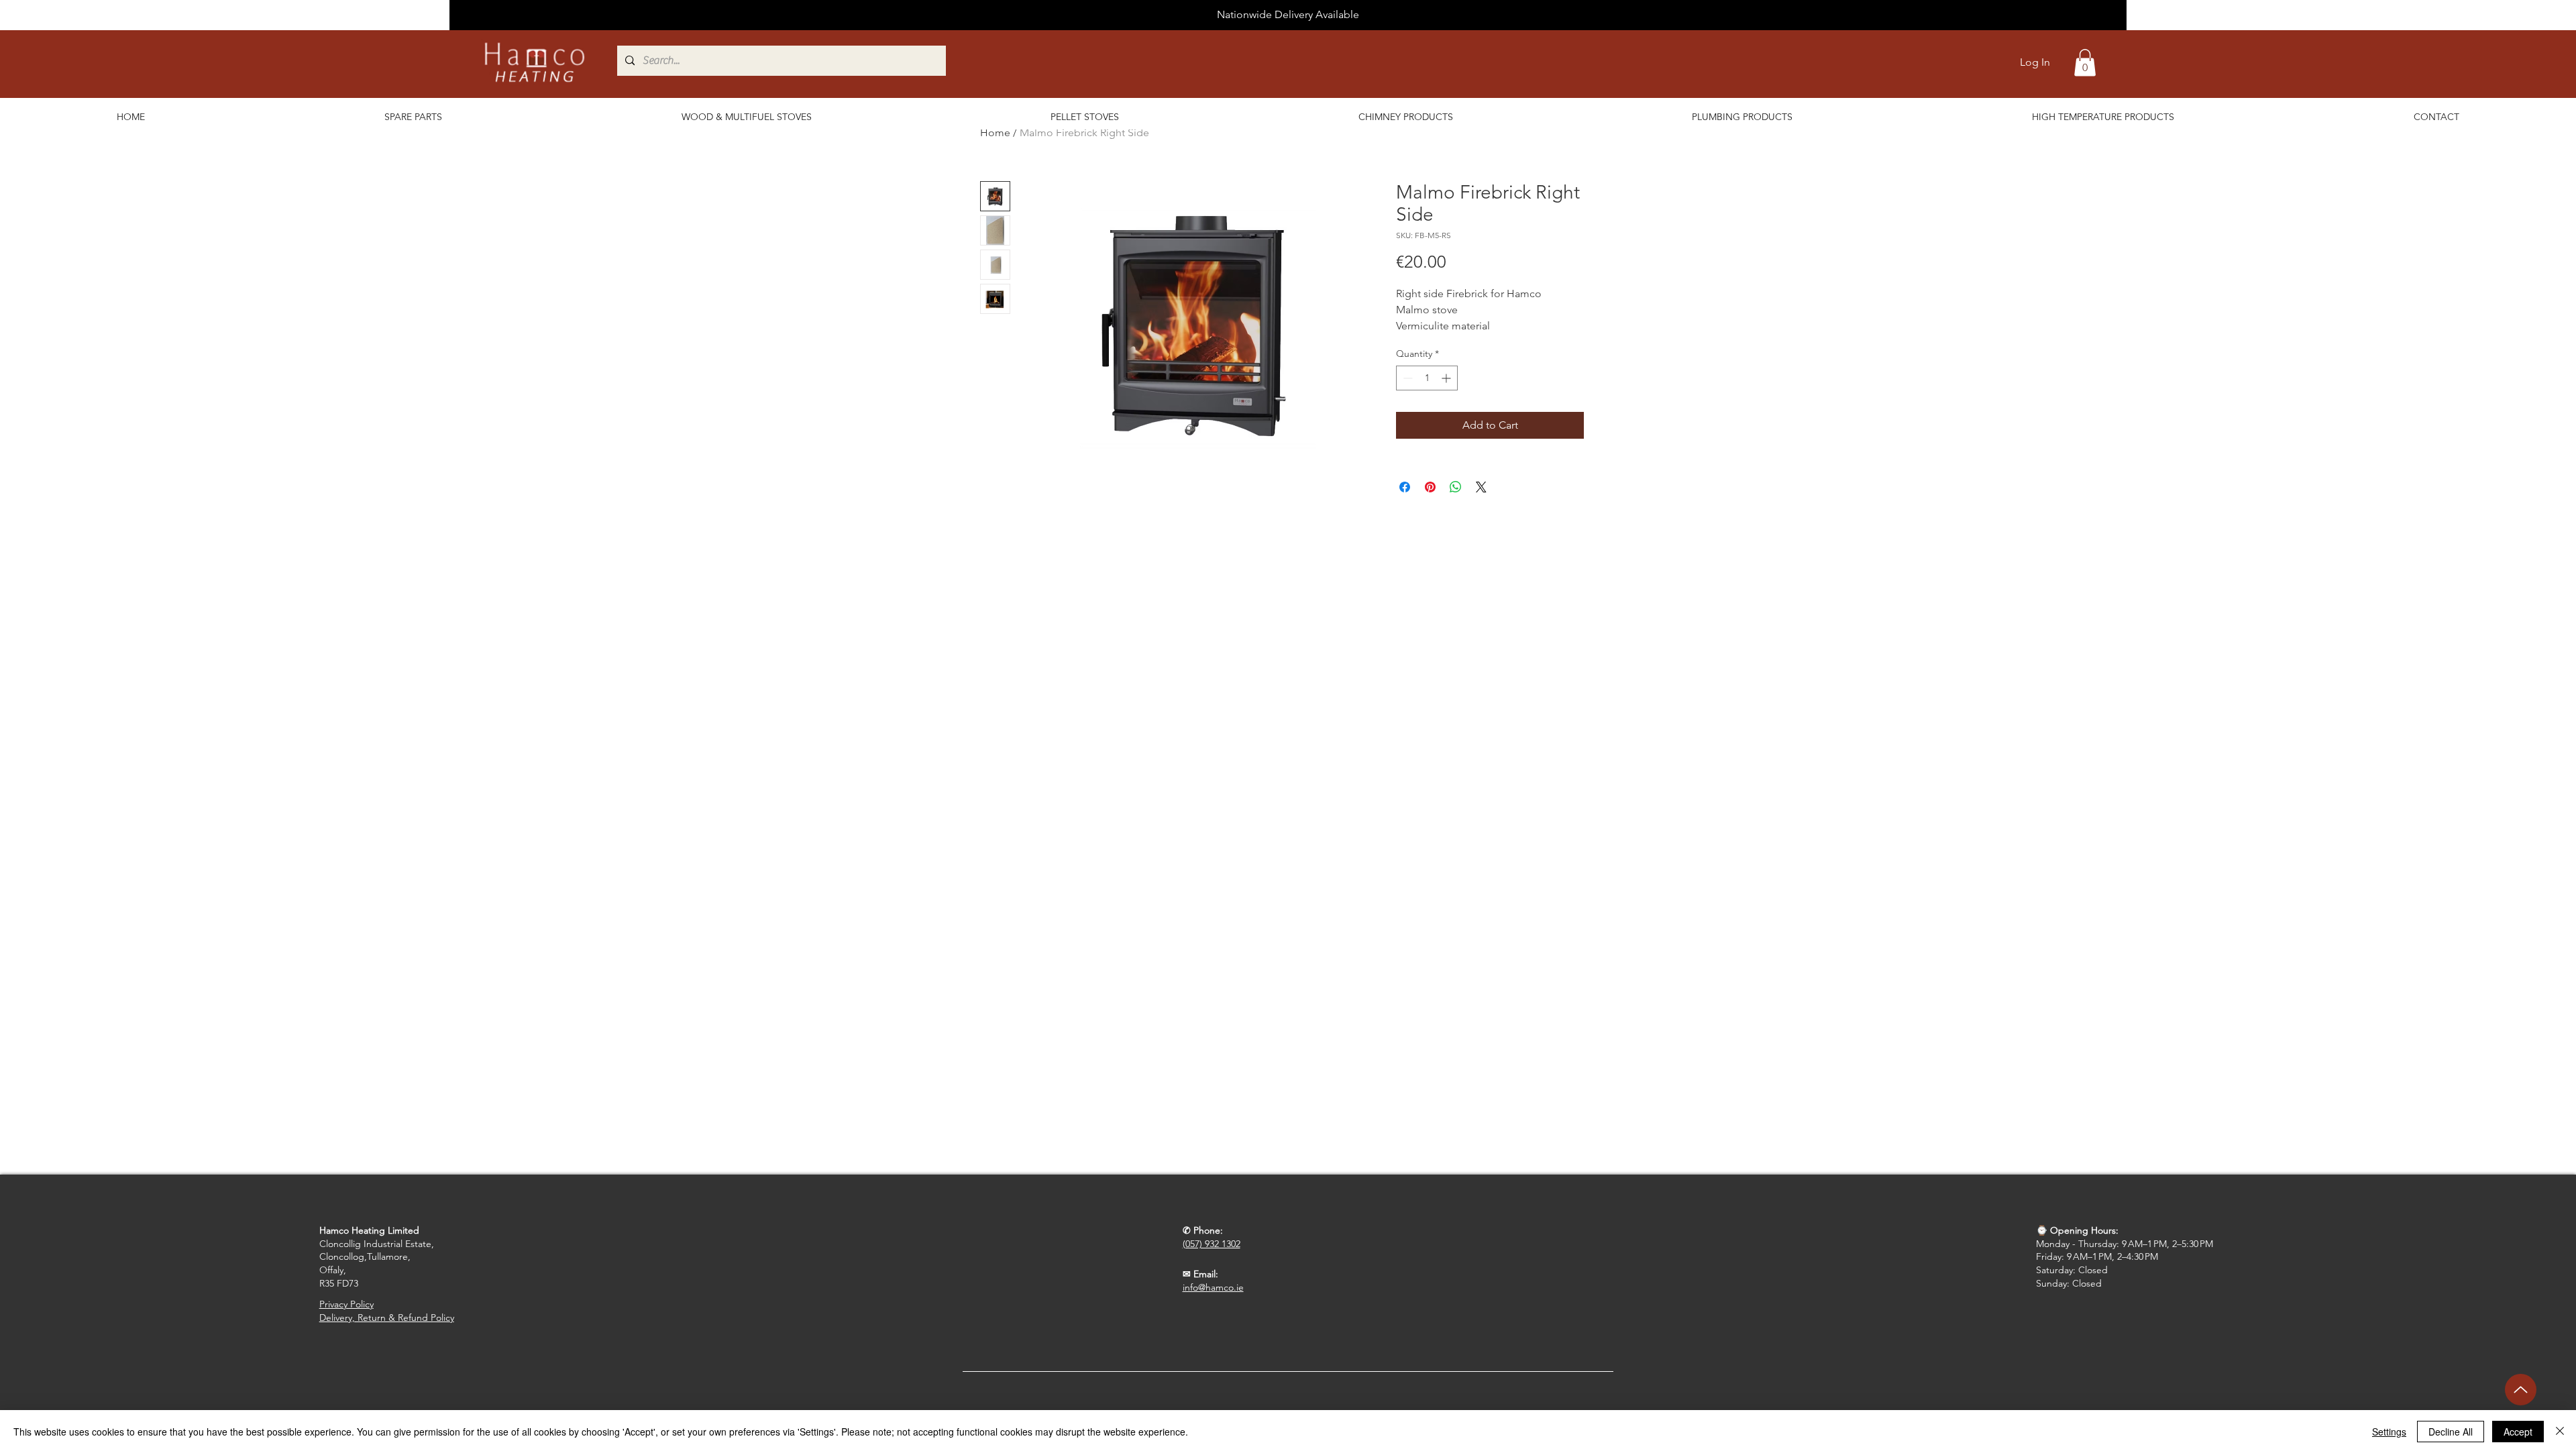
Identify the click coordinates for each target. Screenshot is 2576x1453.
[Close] (2560, 1432)
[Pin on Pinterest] (1430, 487)
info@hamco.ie (1213, 1287)
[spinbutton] (1427, 378)
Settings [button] (2389, 1432)
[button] (2085, 63)
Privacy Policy (346, 1304)
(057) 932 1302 (1212, 1244)
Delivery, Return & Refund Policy (387, 1317)
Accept (2518, 1432)
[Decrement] (1406, 378)
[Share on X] (1481, 487)
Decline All (2451, 1432)
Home (995, 132)
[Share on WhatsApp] (1456, 487)
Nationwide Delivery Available (1288, 14)
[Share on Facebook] (1405, 487)
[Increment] (1447, 378)
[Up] (2521, 1390)
